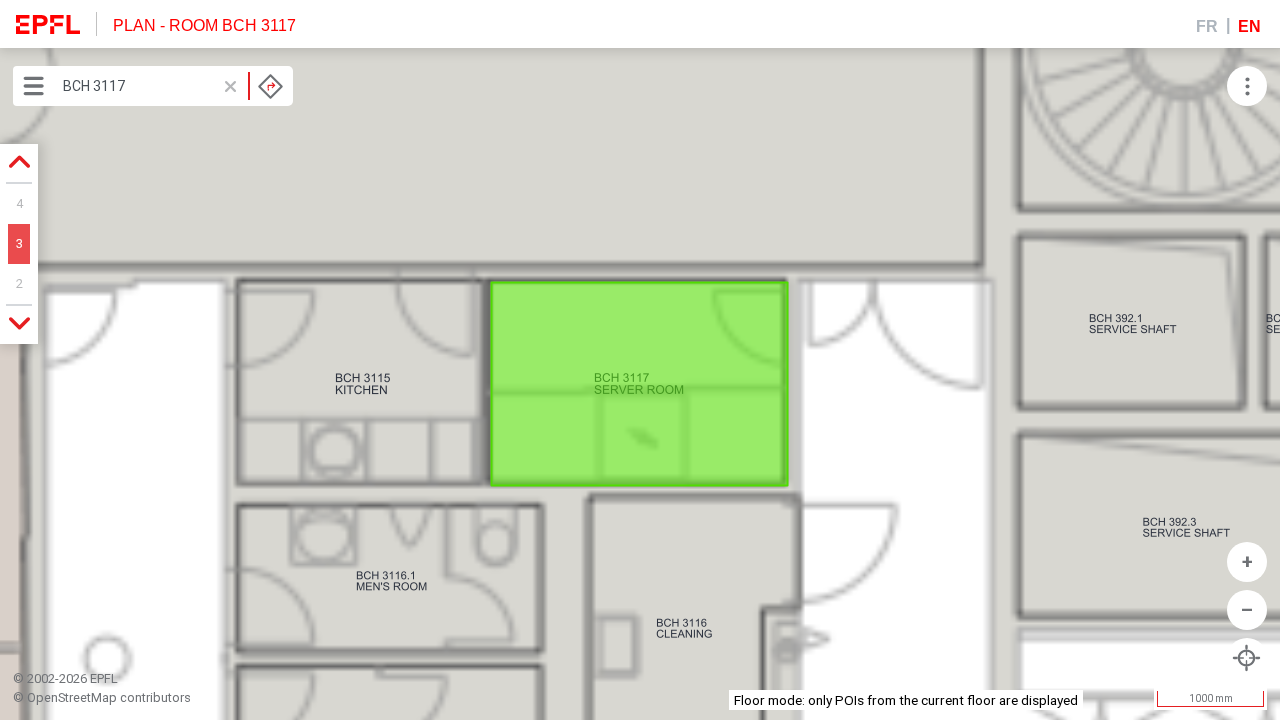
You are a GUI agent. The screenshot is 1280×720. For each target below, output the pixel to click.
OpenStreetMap (72, 697)
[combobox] (173, 86)
